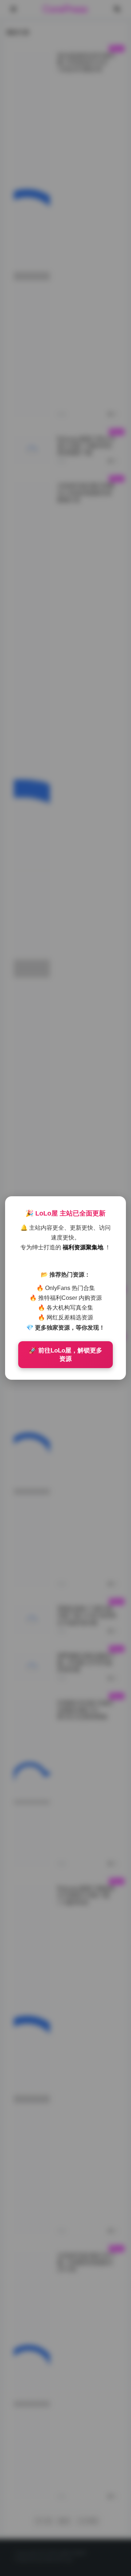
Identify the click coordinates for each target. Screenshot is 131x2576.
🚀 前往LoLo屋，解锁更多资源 (65, 1355)
